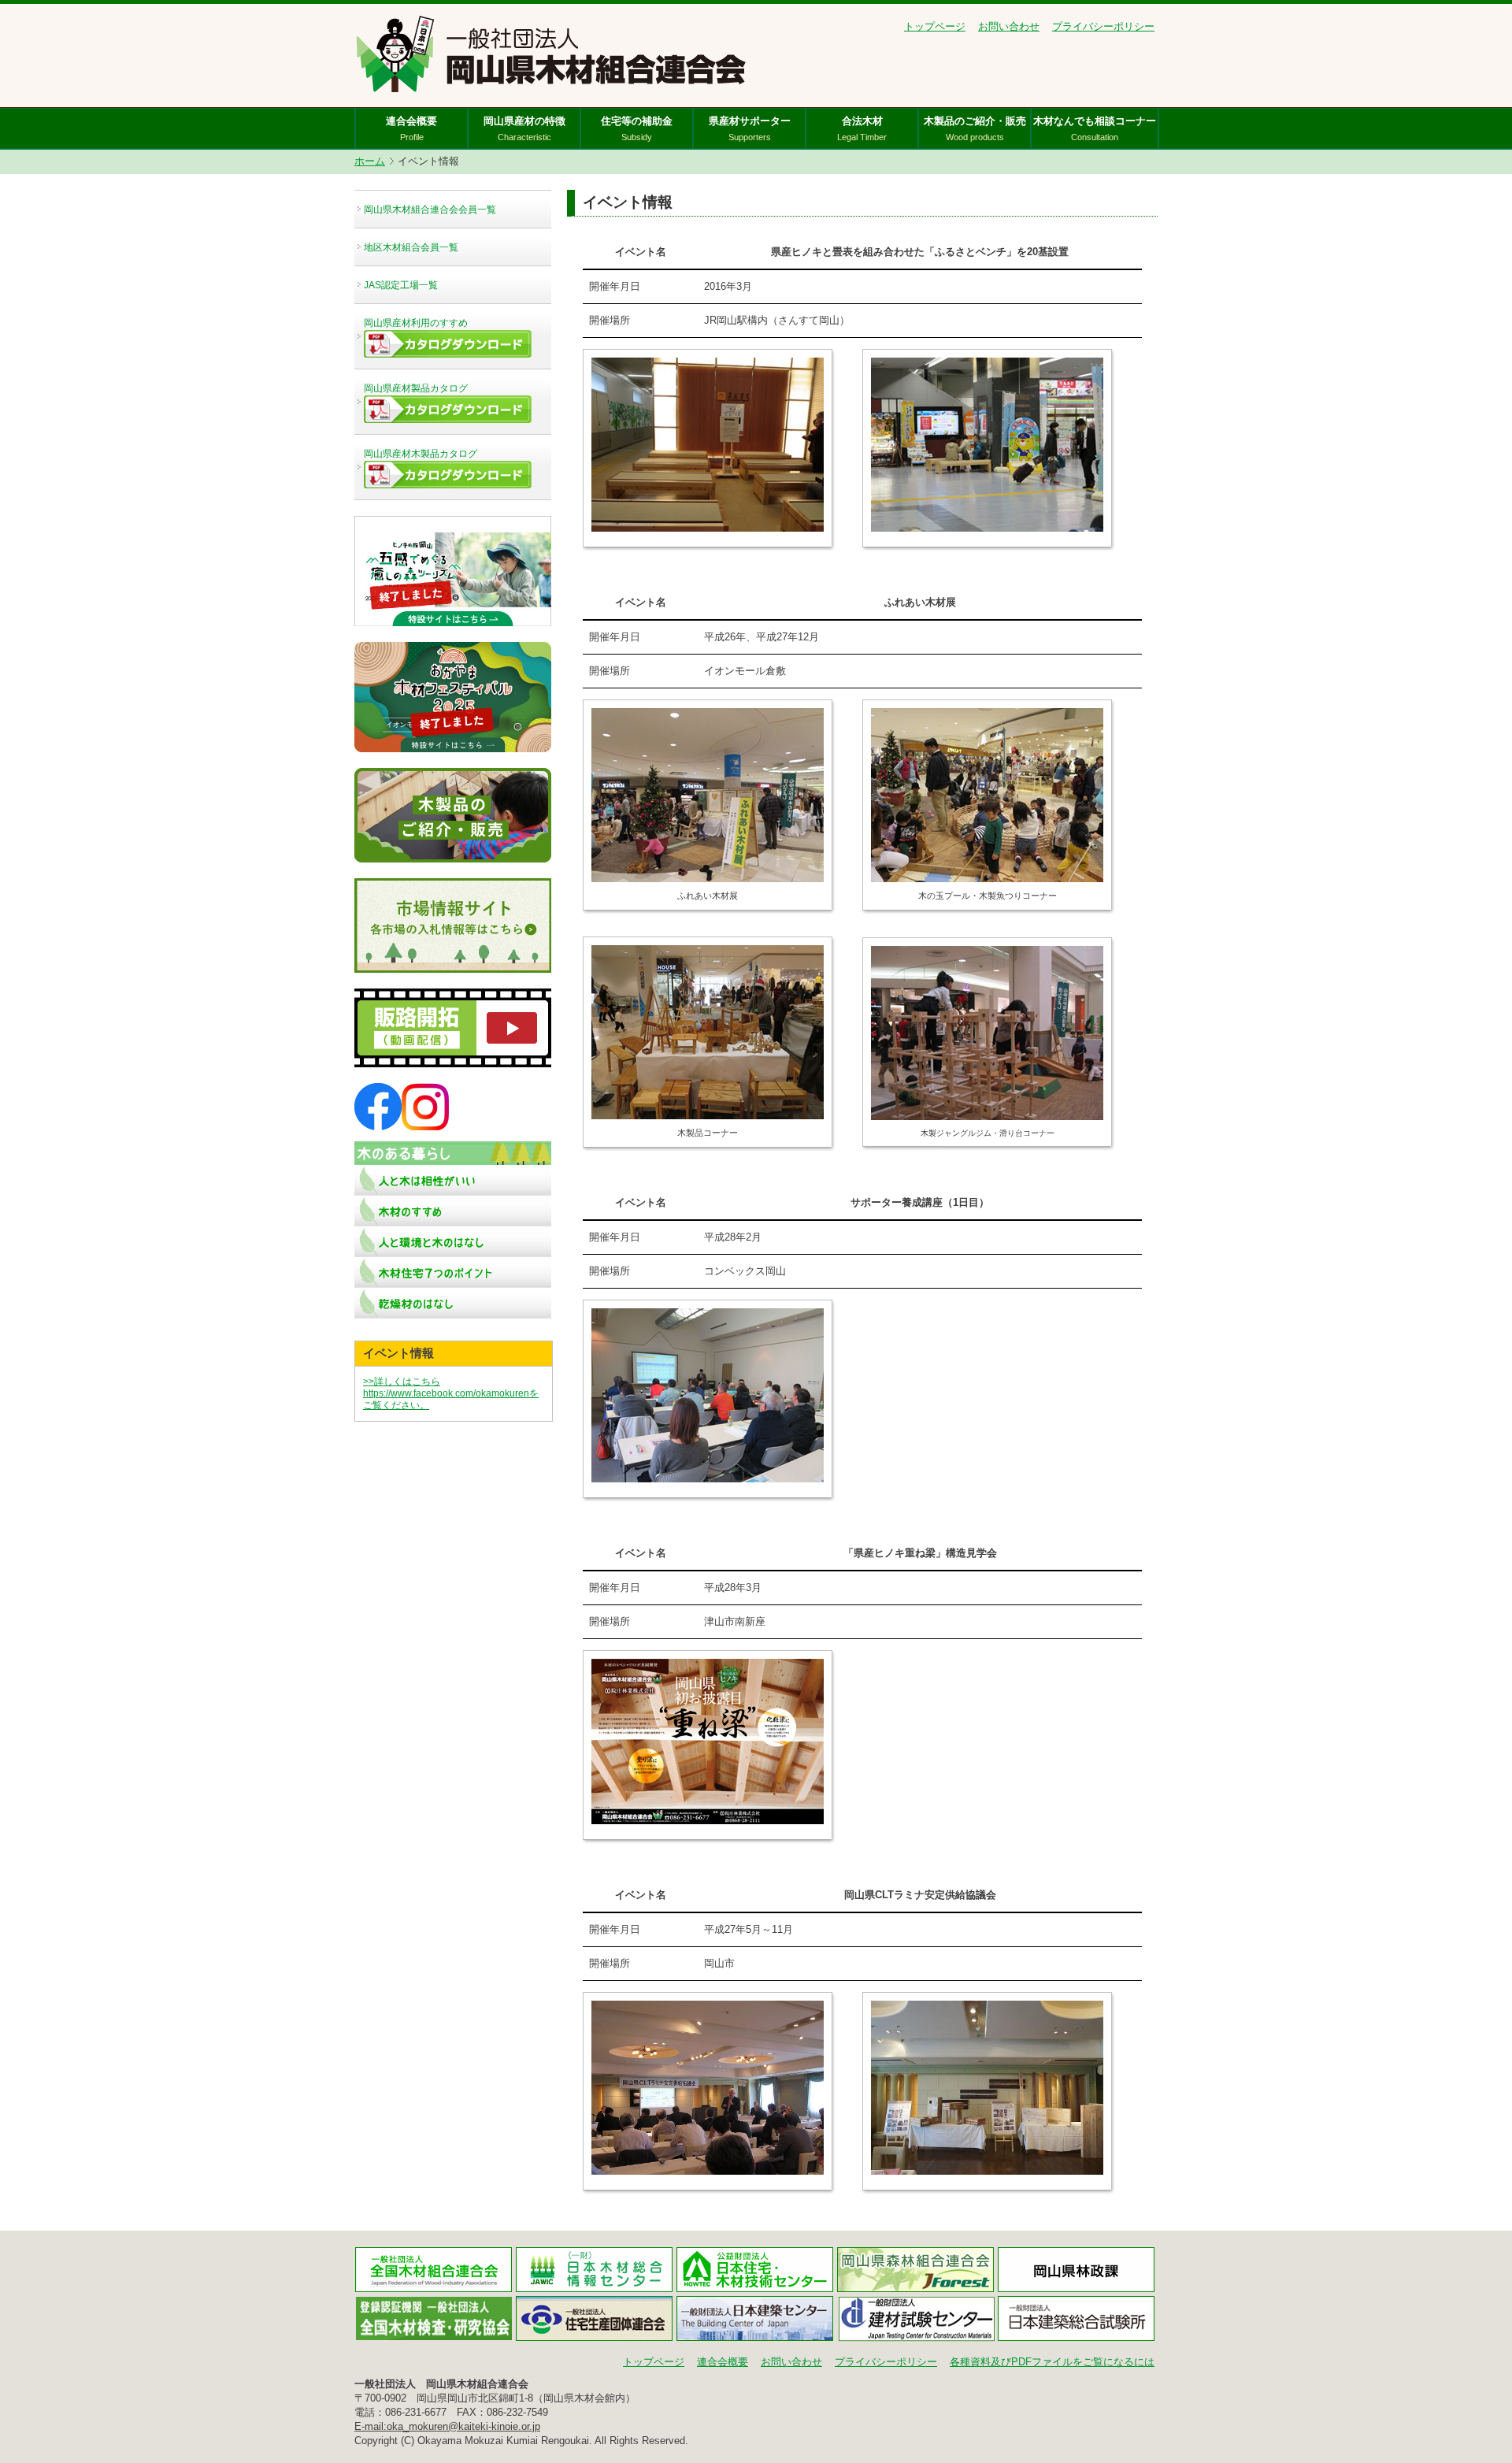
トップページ (935, 26)
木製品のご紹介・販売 (975, 128)
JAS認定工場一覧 (401, 285)
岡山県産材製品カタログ (416, 388)
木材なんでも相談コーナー (1095, 128)
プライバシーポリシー (1103, 26)
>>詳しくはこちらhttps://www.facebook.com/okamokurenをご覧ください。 (451, 1393)
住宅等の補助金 (637, 128)
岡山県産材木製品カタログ (421, 454)
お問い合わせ (1009, 26)
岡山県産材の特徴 (524, 128)
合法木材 (862, 128)
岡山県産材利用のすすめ (416, 323)
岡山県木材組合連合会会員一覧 (430, 210)
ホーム (370, 161)
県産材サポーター (750, 128)
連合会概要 (411, 128)
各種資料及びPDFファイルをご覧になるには (1052, 2362)
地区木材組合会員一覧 (411, 247)
